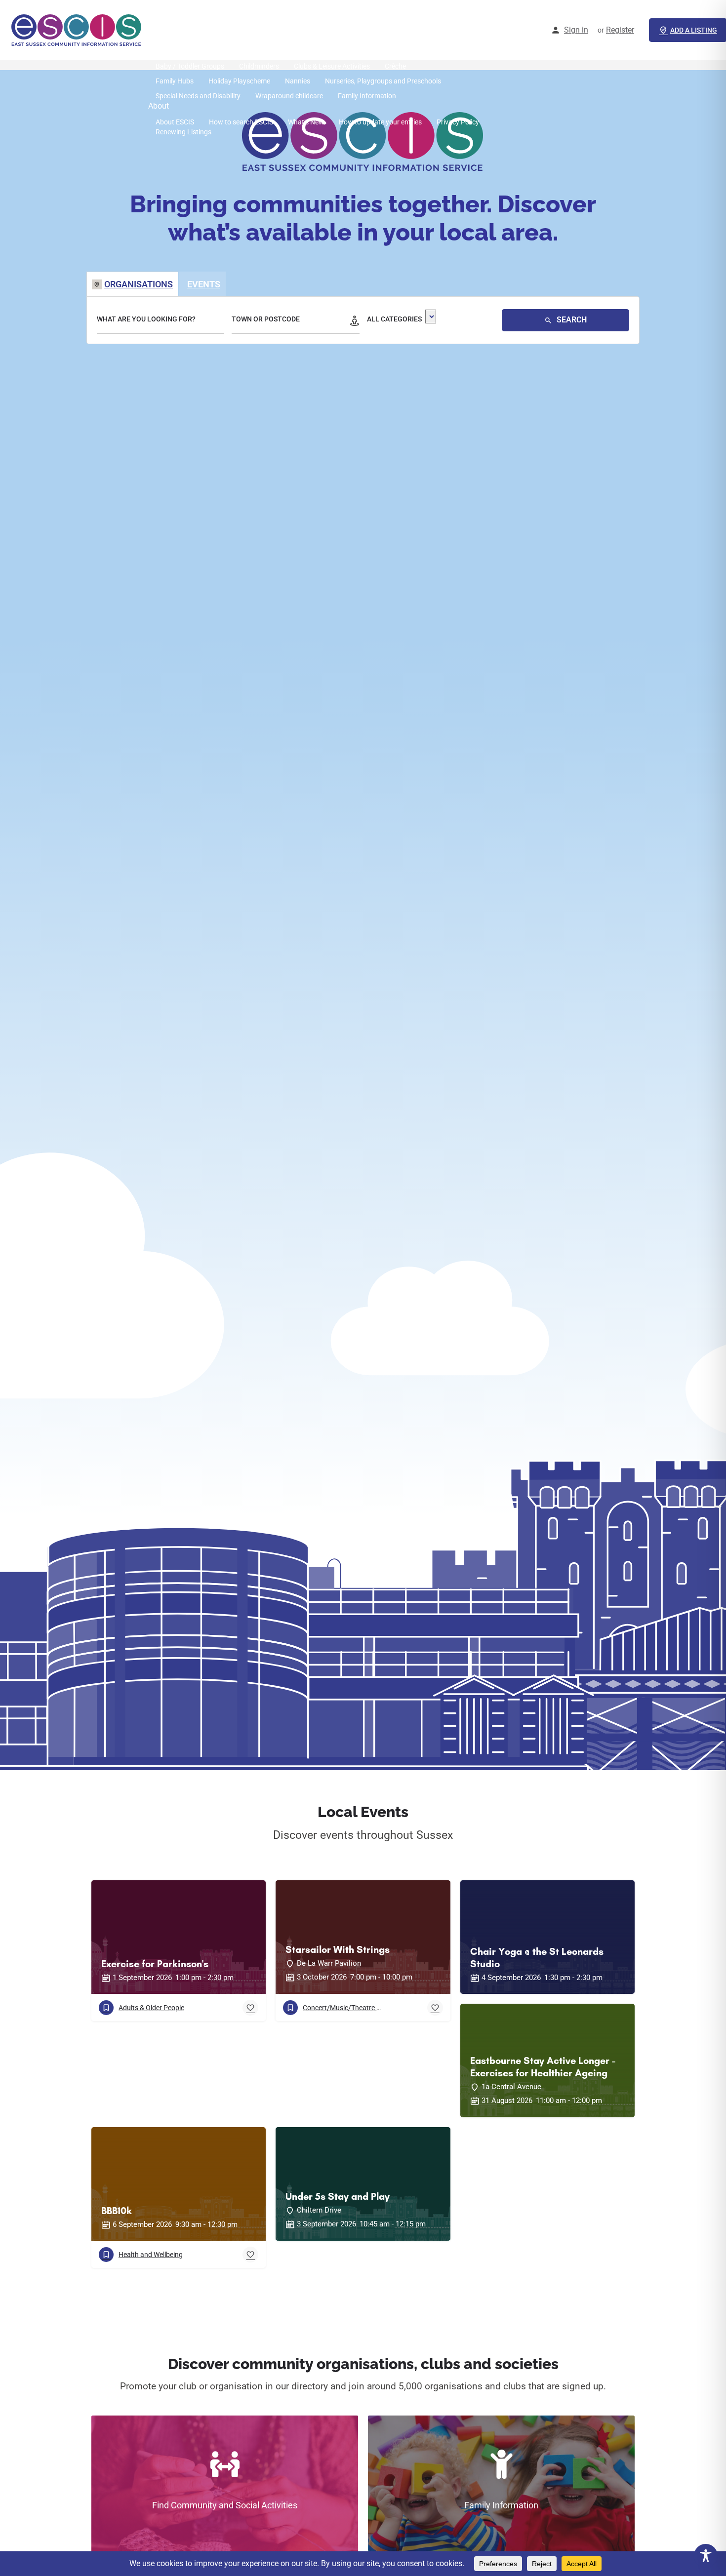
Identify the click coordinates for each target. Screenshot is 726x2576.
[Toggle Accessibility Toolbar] (706, 2556)
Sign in (576, 30)
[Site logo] (78, 30)
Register (620, 30)
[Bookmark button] (250, 2008)
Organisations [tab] (139, 284)
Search (571, 320)
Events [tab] (204, 284)
